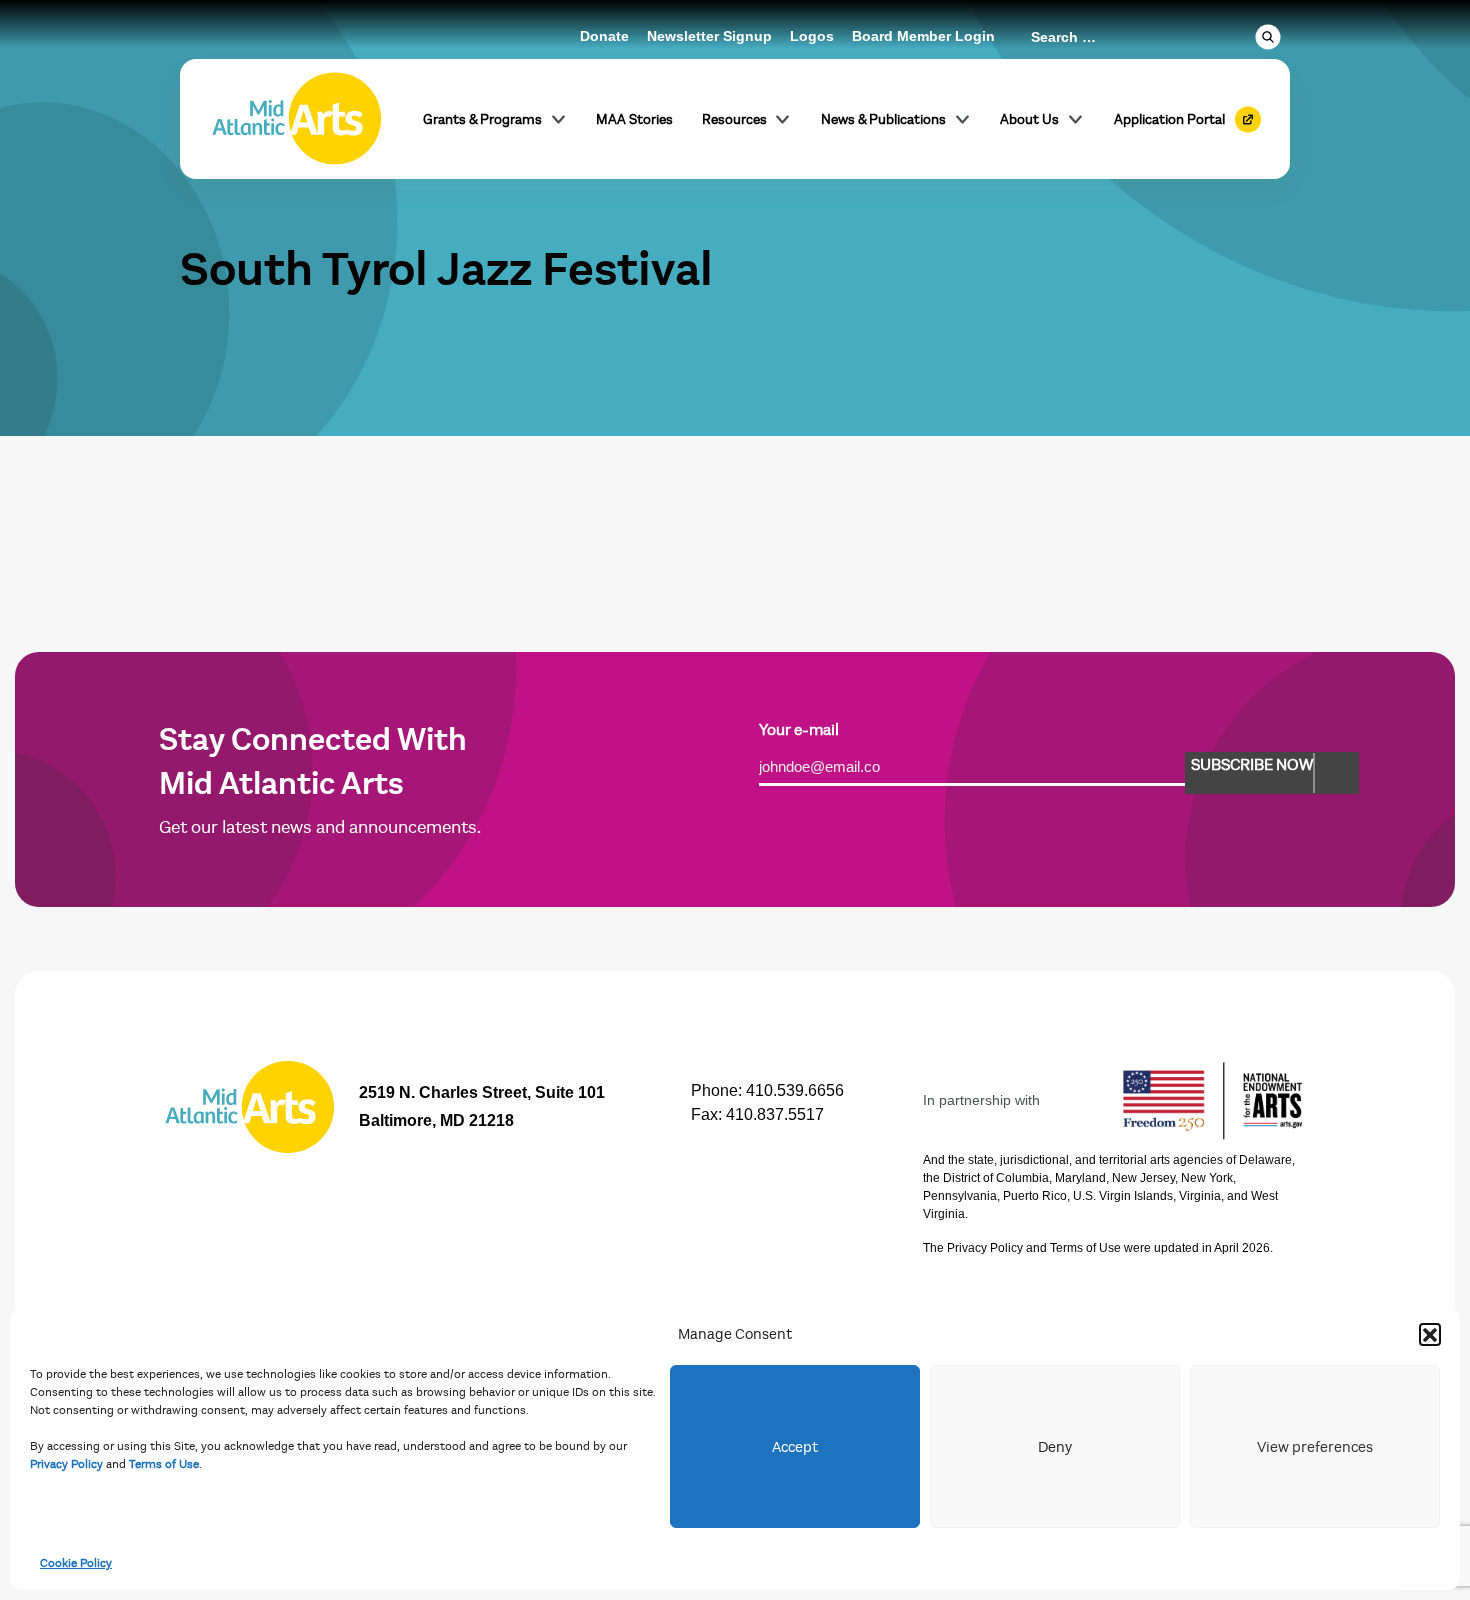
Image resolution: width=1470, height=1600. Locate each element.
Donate (604, 36)
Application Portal (1169, 119)
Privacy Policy (66, 1464)
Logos (812, 36)
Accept (795, 1447)
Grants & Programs (482, 119)
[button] (1430, 1334)
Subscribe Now (1252, 765)
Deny (1055, 1447)
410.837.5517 (775, 1114)
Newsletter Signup (709, 36)
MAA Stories (634, 119)
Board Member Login (923, 36)
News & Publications (883, 119)
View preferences (1315, 1447)
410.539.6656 (795, 1090)
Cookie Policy (76, 1563)
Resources (734, 119)
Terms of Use (164, 1464)
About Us (1029, 119)
